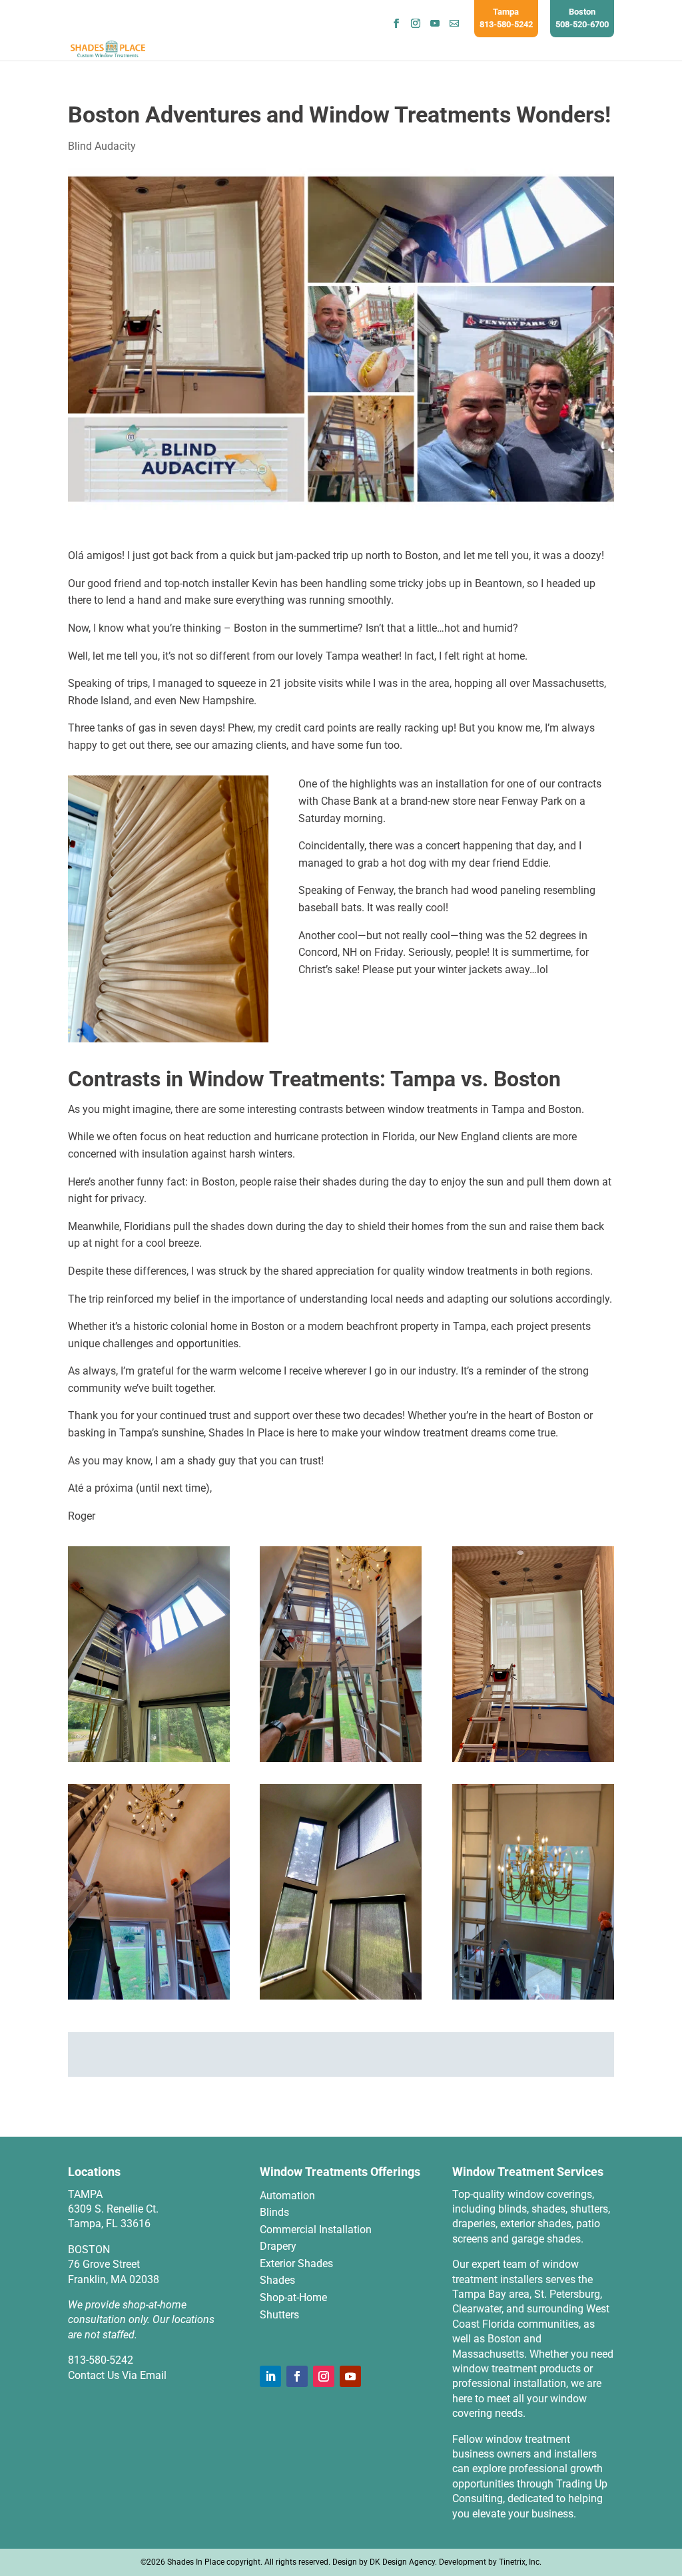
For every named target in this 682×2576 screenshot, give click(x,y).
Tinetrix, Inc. (520, 2562)
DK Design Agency (402, 2562)
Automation (287, 2196)
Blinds (274, 2212)
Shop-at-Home (293, 2297)
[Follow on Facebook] (297, 2376)
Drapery (278, 2246)
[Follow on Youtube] (350, 2376)
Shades (277, 2280)
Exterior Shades (296, 2263)
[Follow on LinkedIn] (270, 2376)
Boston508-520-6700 (582, 18)
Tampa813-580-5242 (506, 18)
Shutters (279, 2315)
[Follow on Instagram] (324, 2376)
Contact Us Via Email (117, 2375)
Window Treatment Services (528, 2172)
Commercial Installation (316, 2230)
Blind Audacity (102, 146)
